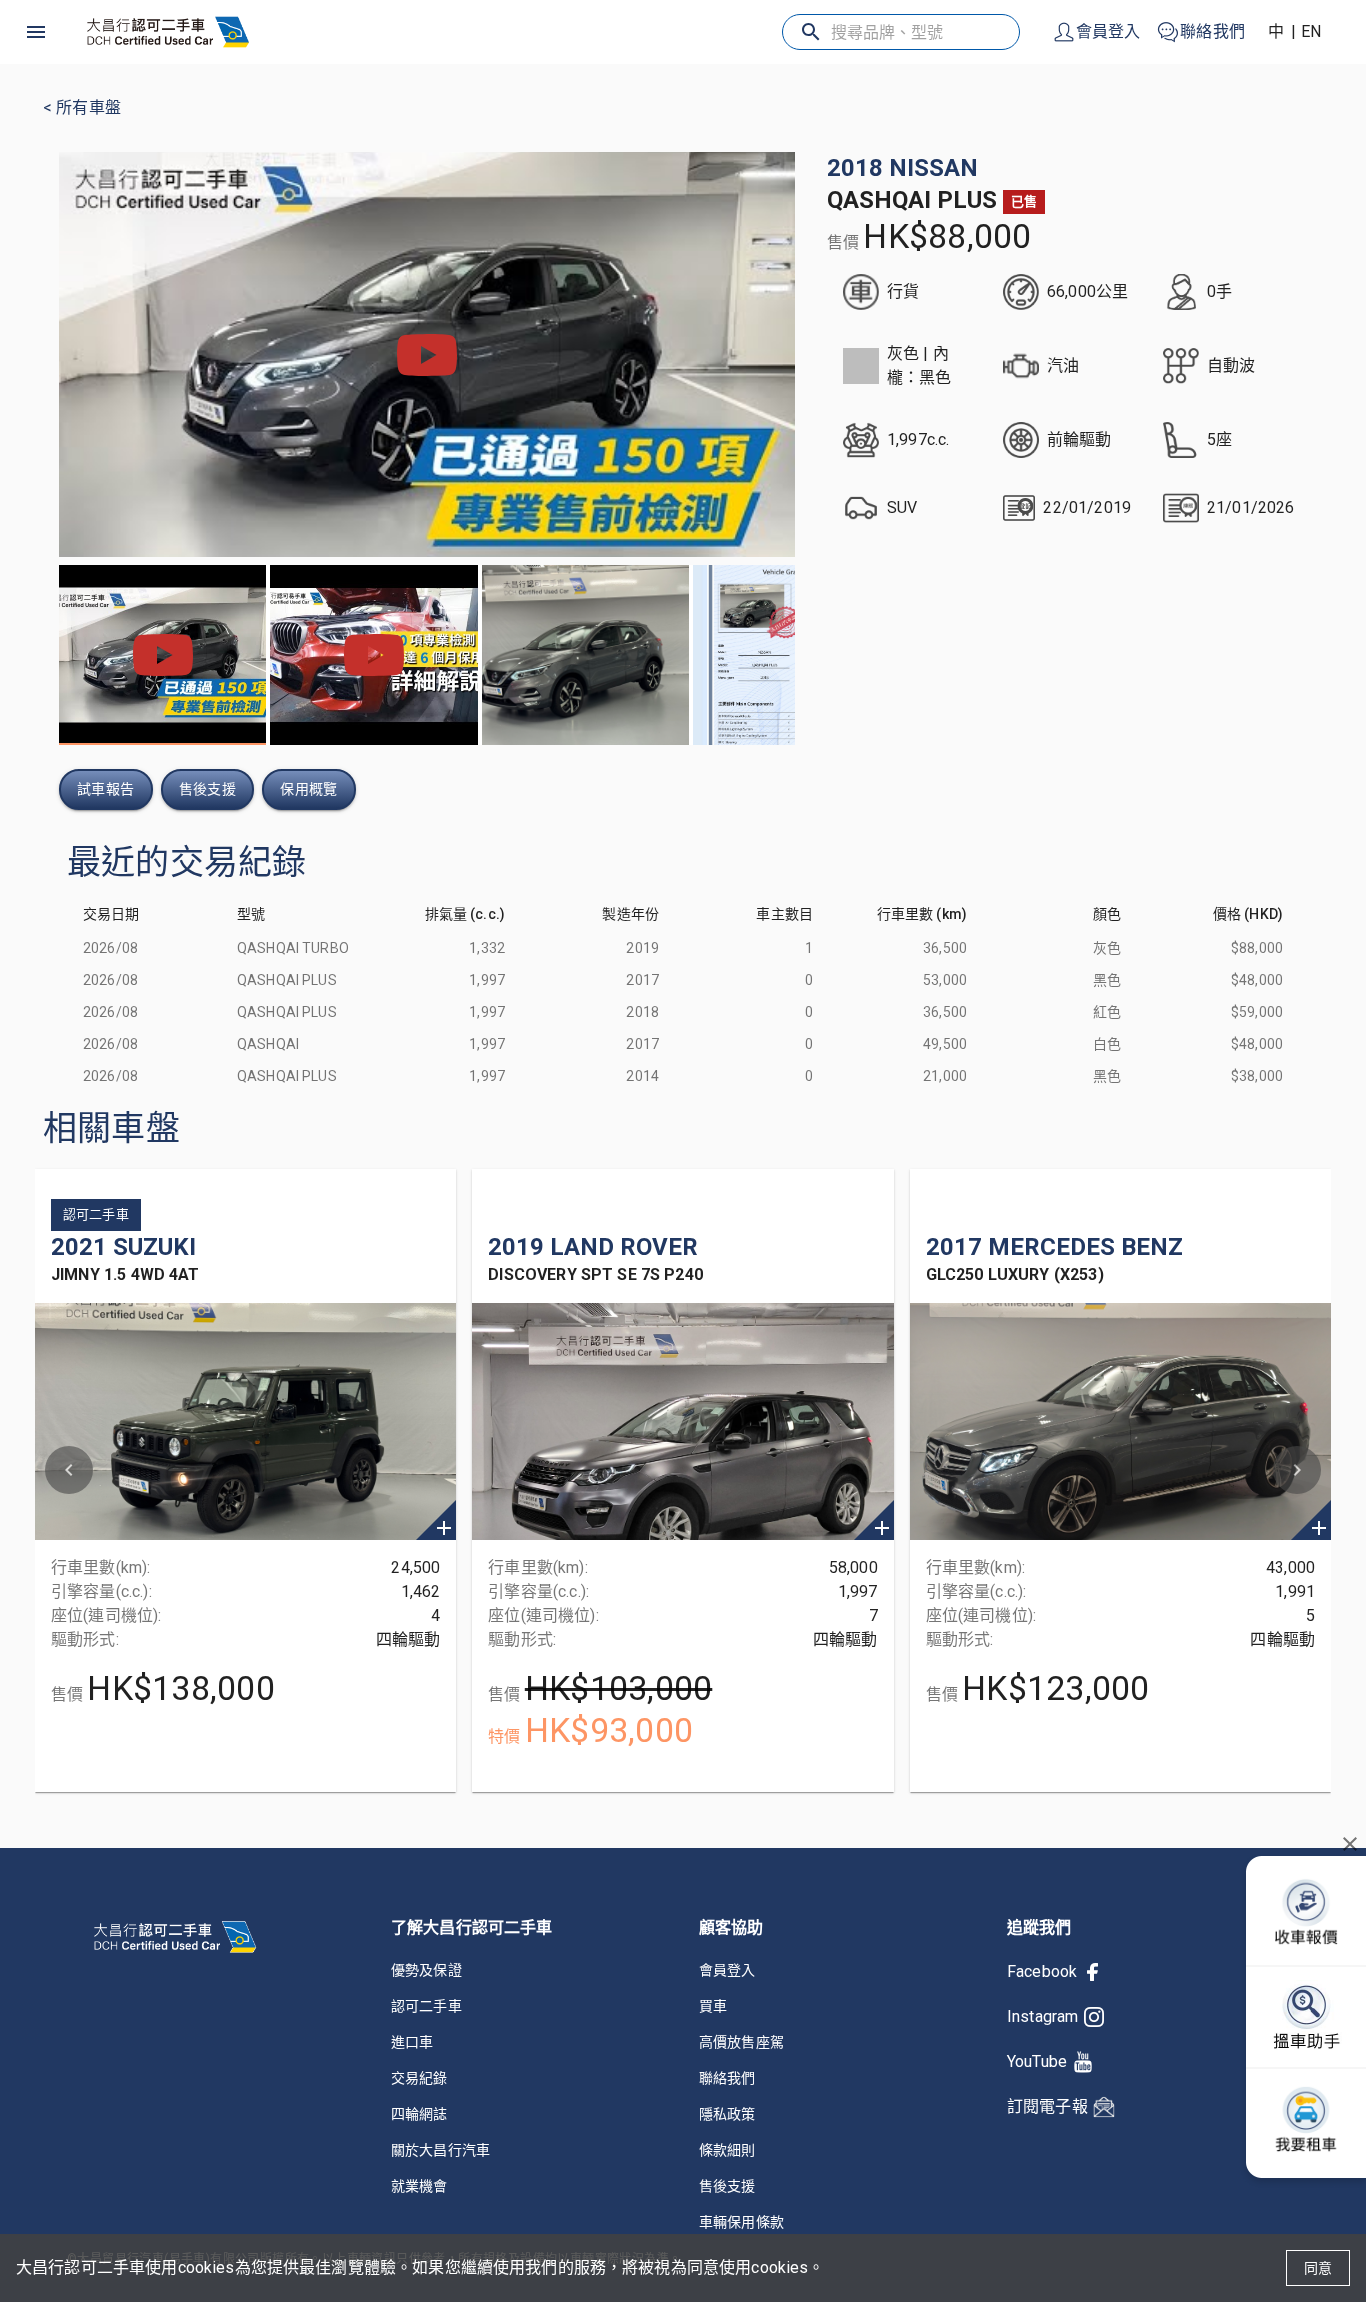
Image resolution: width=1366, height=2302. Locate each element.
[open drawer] (36, 32)
